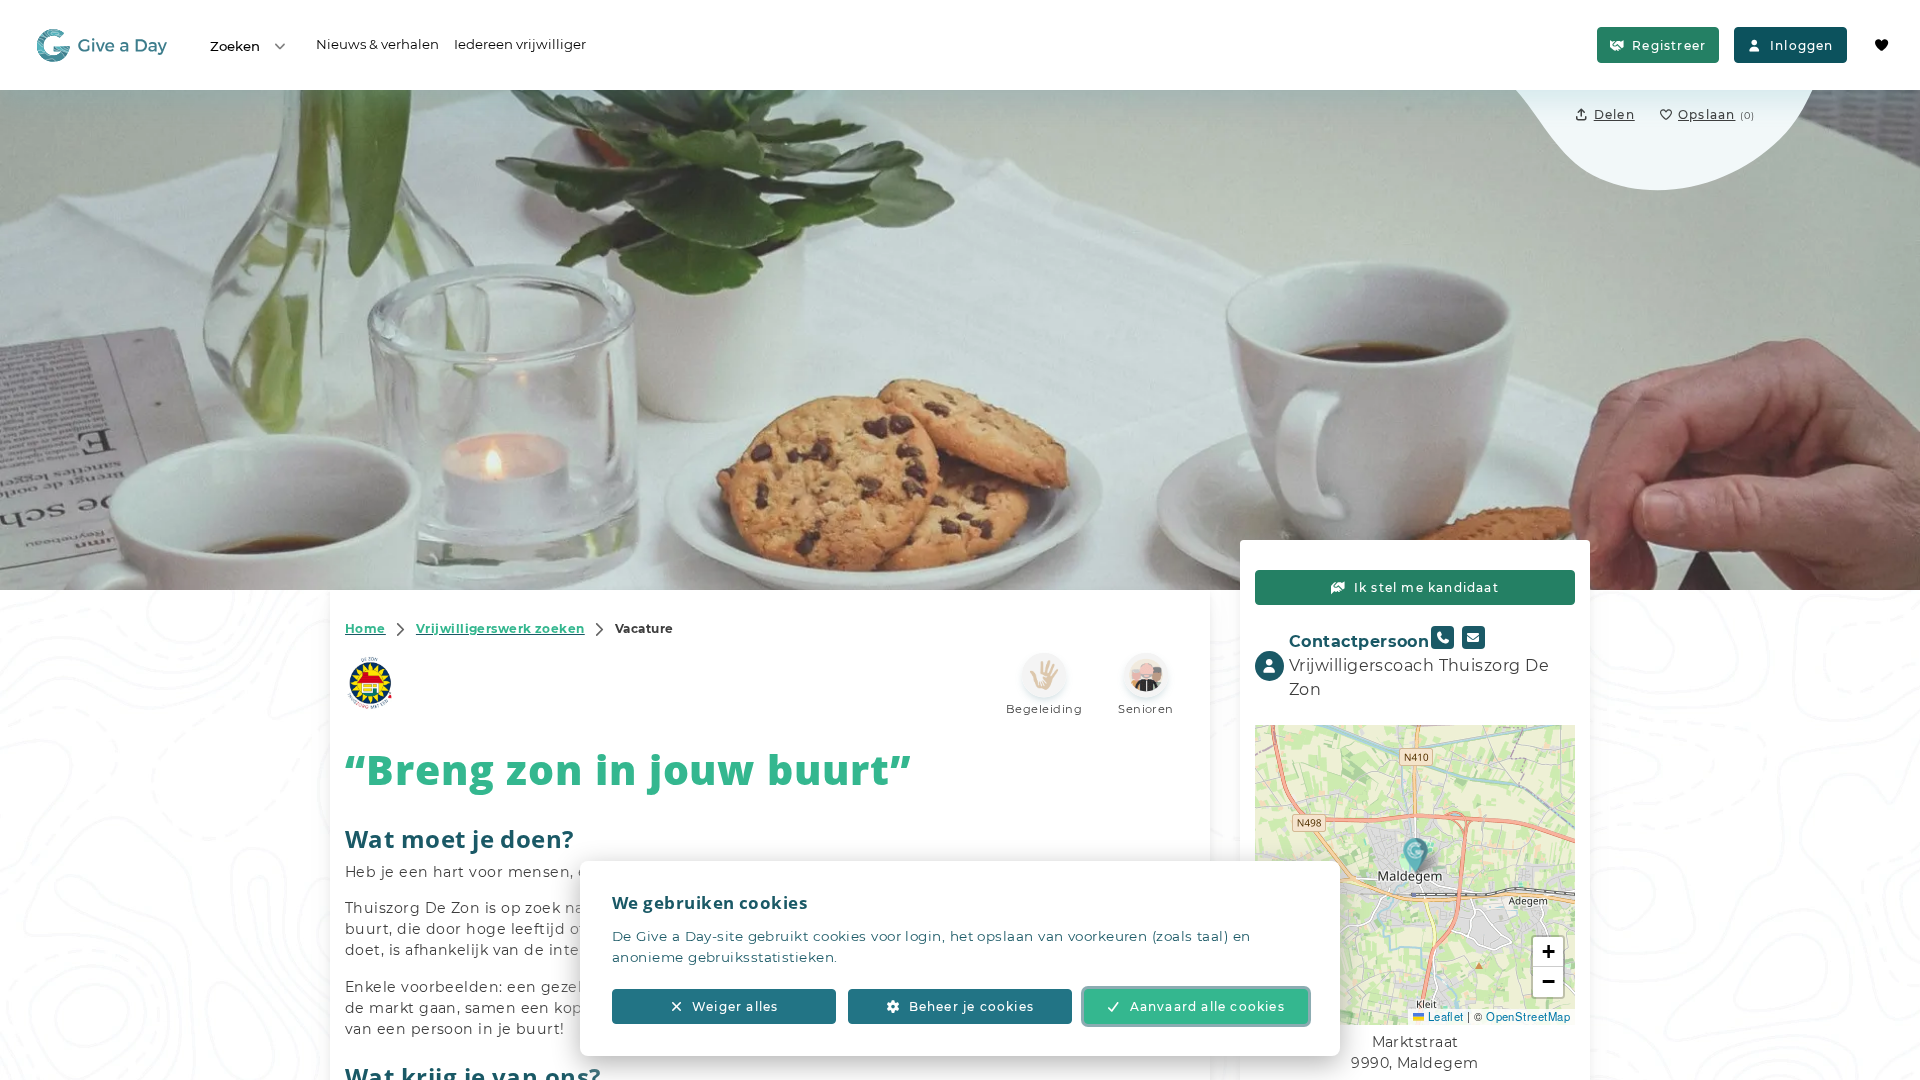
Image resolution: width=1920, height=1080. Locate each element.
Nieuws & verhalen (377, 44)
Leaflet (1444, 1016)
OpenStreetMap (1528, 1016)
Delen (1614, 114)
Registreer (1669, 45)
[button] (1415, 854)
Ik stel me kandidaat (1426, 587)
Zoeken (235, 46)
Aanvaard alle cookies (1207, 1006)
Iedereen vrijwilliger (520, 44)
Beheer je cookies (971, 1006)
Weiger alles (735, 1006)
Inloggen (1802, 45)
